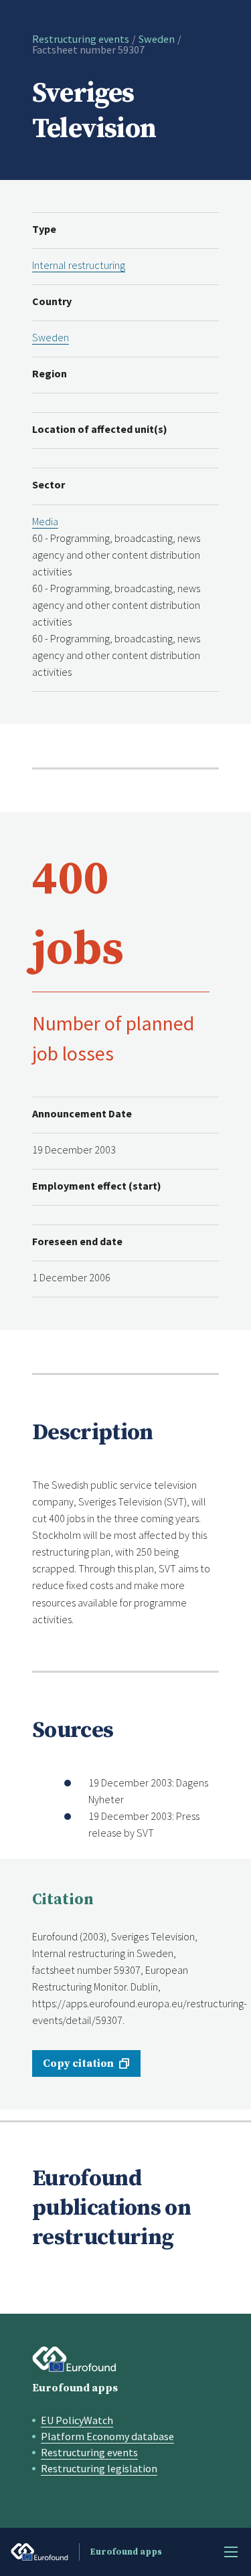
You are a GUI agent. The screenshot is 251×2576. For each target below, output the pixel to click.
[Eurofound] (74, 2359)
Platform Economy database (107, 2436)
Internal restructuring (79, 265)
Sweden (157, 39)
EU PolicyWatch (77, 2420)
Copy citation (78, 2063)
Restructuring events (81, 39)
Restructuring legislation (99, 2468)
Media (45, 521)
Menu (231, 2552)
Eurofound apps (75, 2388)
